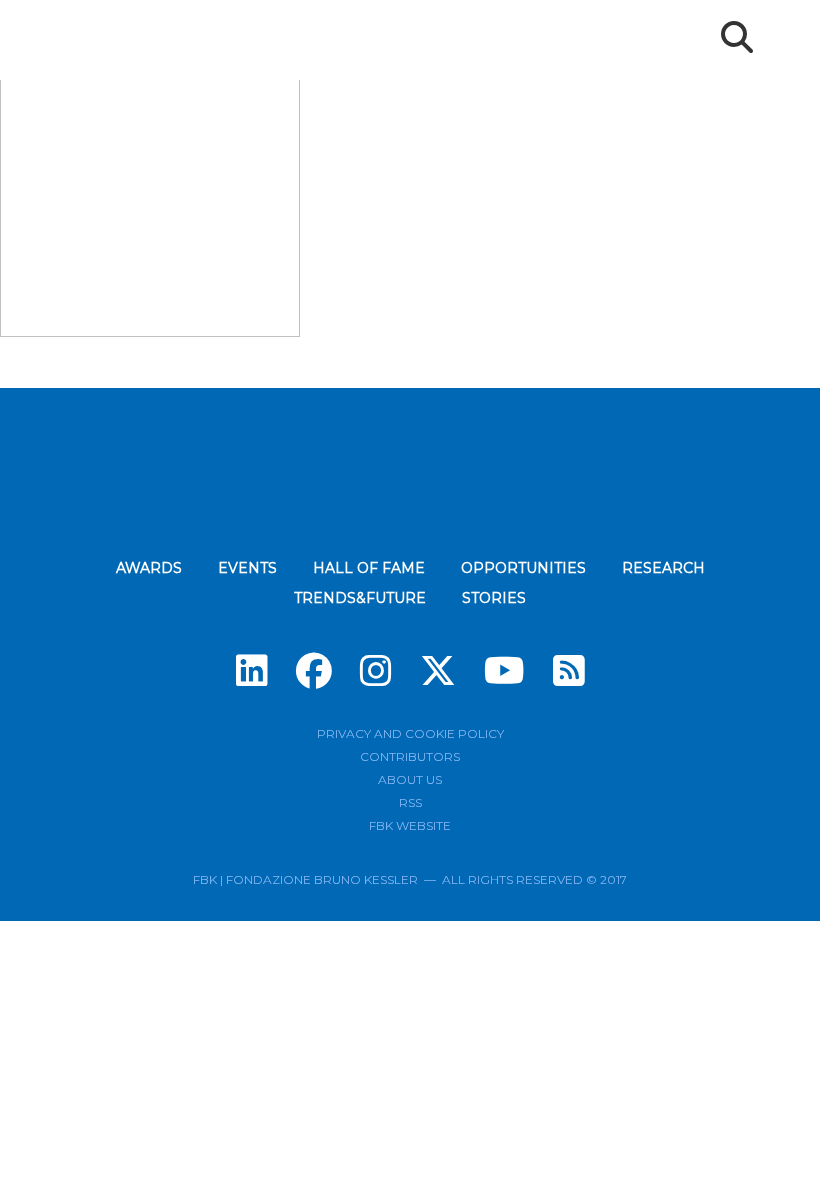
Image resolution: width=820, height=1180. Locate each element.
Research (663, 568)
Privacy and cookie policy (410, 733)
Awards (149, 568)
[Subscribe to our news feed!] (569, 671)
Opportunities (523, 568)
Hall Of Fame (369, 568)
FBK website (410, 825)
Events (247, 568)
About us (410, 779)
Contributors (410, 756)
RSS (410, 802)
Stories (494, 598)
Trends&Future (360, 598)
